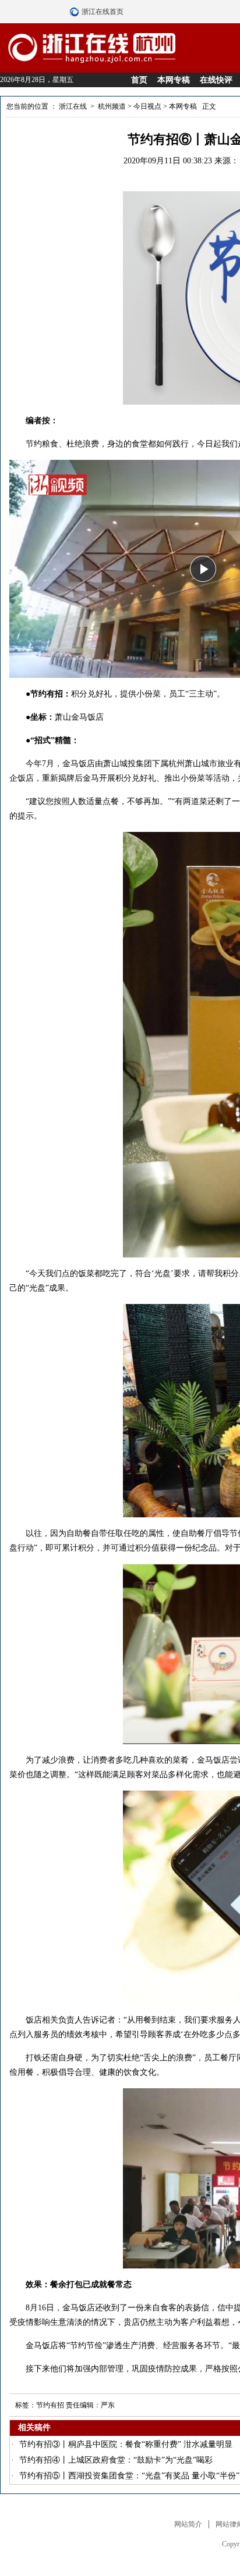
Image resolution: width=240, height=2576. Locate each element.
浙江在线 (73, 106)
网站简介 (188, 2524)
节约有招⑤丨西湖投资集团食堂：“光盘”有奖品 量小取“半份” (129, 2476)
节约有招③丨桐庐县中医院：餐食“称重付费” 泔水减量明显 (126, 2444)
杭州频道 (112, 106)
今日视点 (147, 106)
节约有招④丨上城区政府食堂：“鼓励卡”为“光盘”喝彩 (116, 2460)
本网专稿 (174, 80)
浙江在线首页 (76, 12)
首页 (139, 80)
